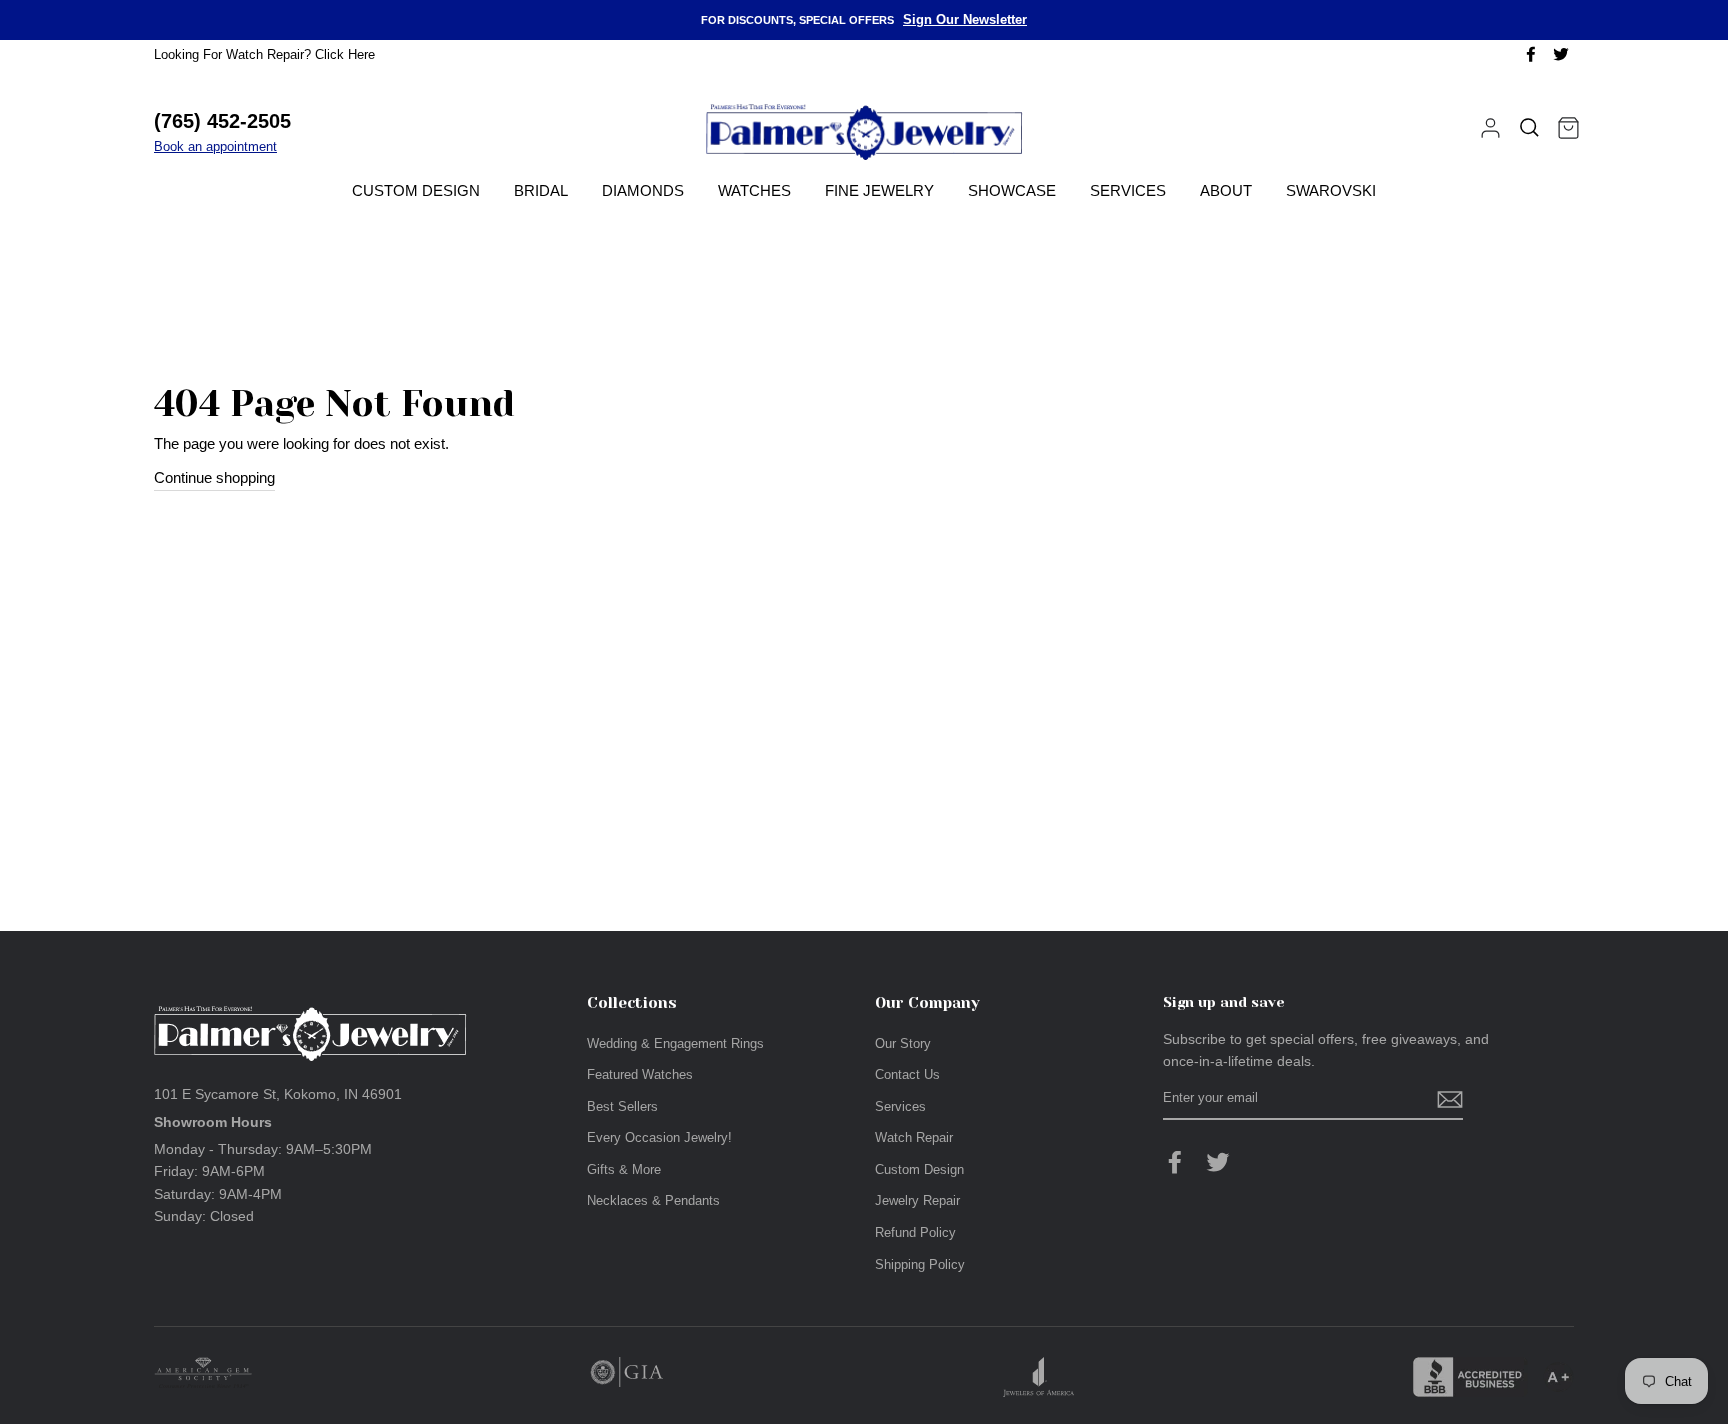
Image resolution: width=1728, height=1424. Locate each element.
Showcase (1012, 190)
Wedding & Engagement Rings (675, 1043)
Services (1128, 190)
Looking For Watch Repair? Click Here (264, 54)
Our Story (903, 1043)
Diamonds (643, 190)
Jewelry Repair (917, 1200)
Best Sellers (622, 1106)
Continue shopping (214, 477)
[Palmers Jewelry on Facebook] (1175, 1162)
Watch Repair (914, 1137)
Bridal (541, 190)
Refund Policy (915, 1232)
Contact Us (907, 1074)
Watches (754, 190)
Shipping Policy (920, 1264)
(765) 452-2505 (222, 121)
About (1226, 190)
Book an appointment (215, 146)
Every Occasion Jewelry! (659, 1137)
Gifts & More (624, 1169)
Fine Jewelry (879, 190)
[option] (864, 20)
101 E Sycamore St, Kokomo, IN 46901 (278, 1094)
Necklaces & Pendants (653, 1200)
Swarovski (1331, 190)
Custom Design (416, 190)
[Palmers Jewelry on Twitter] (1218, 1162)
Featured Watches (640, 1074)
